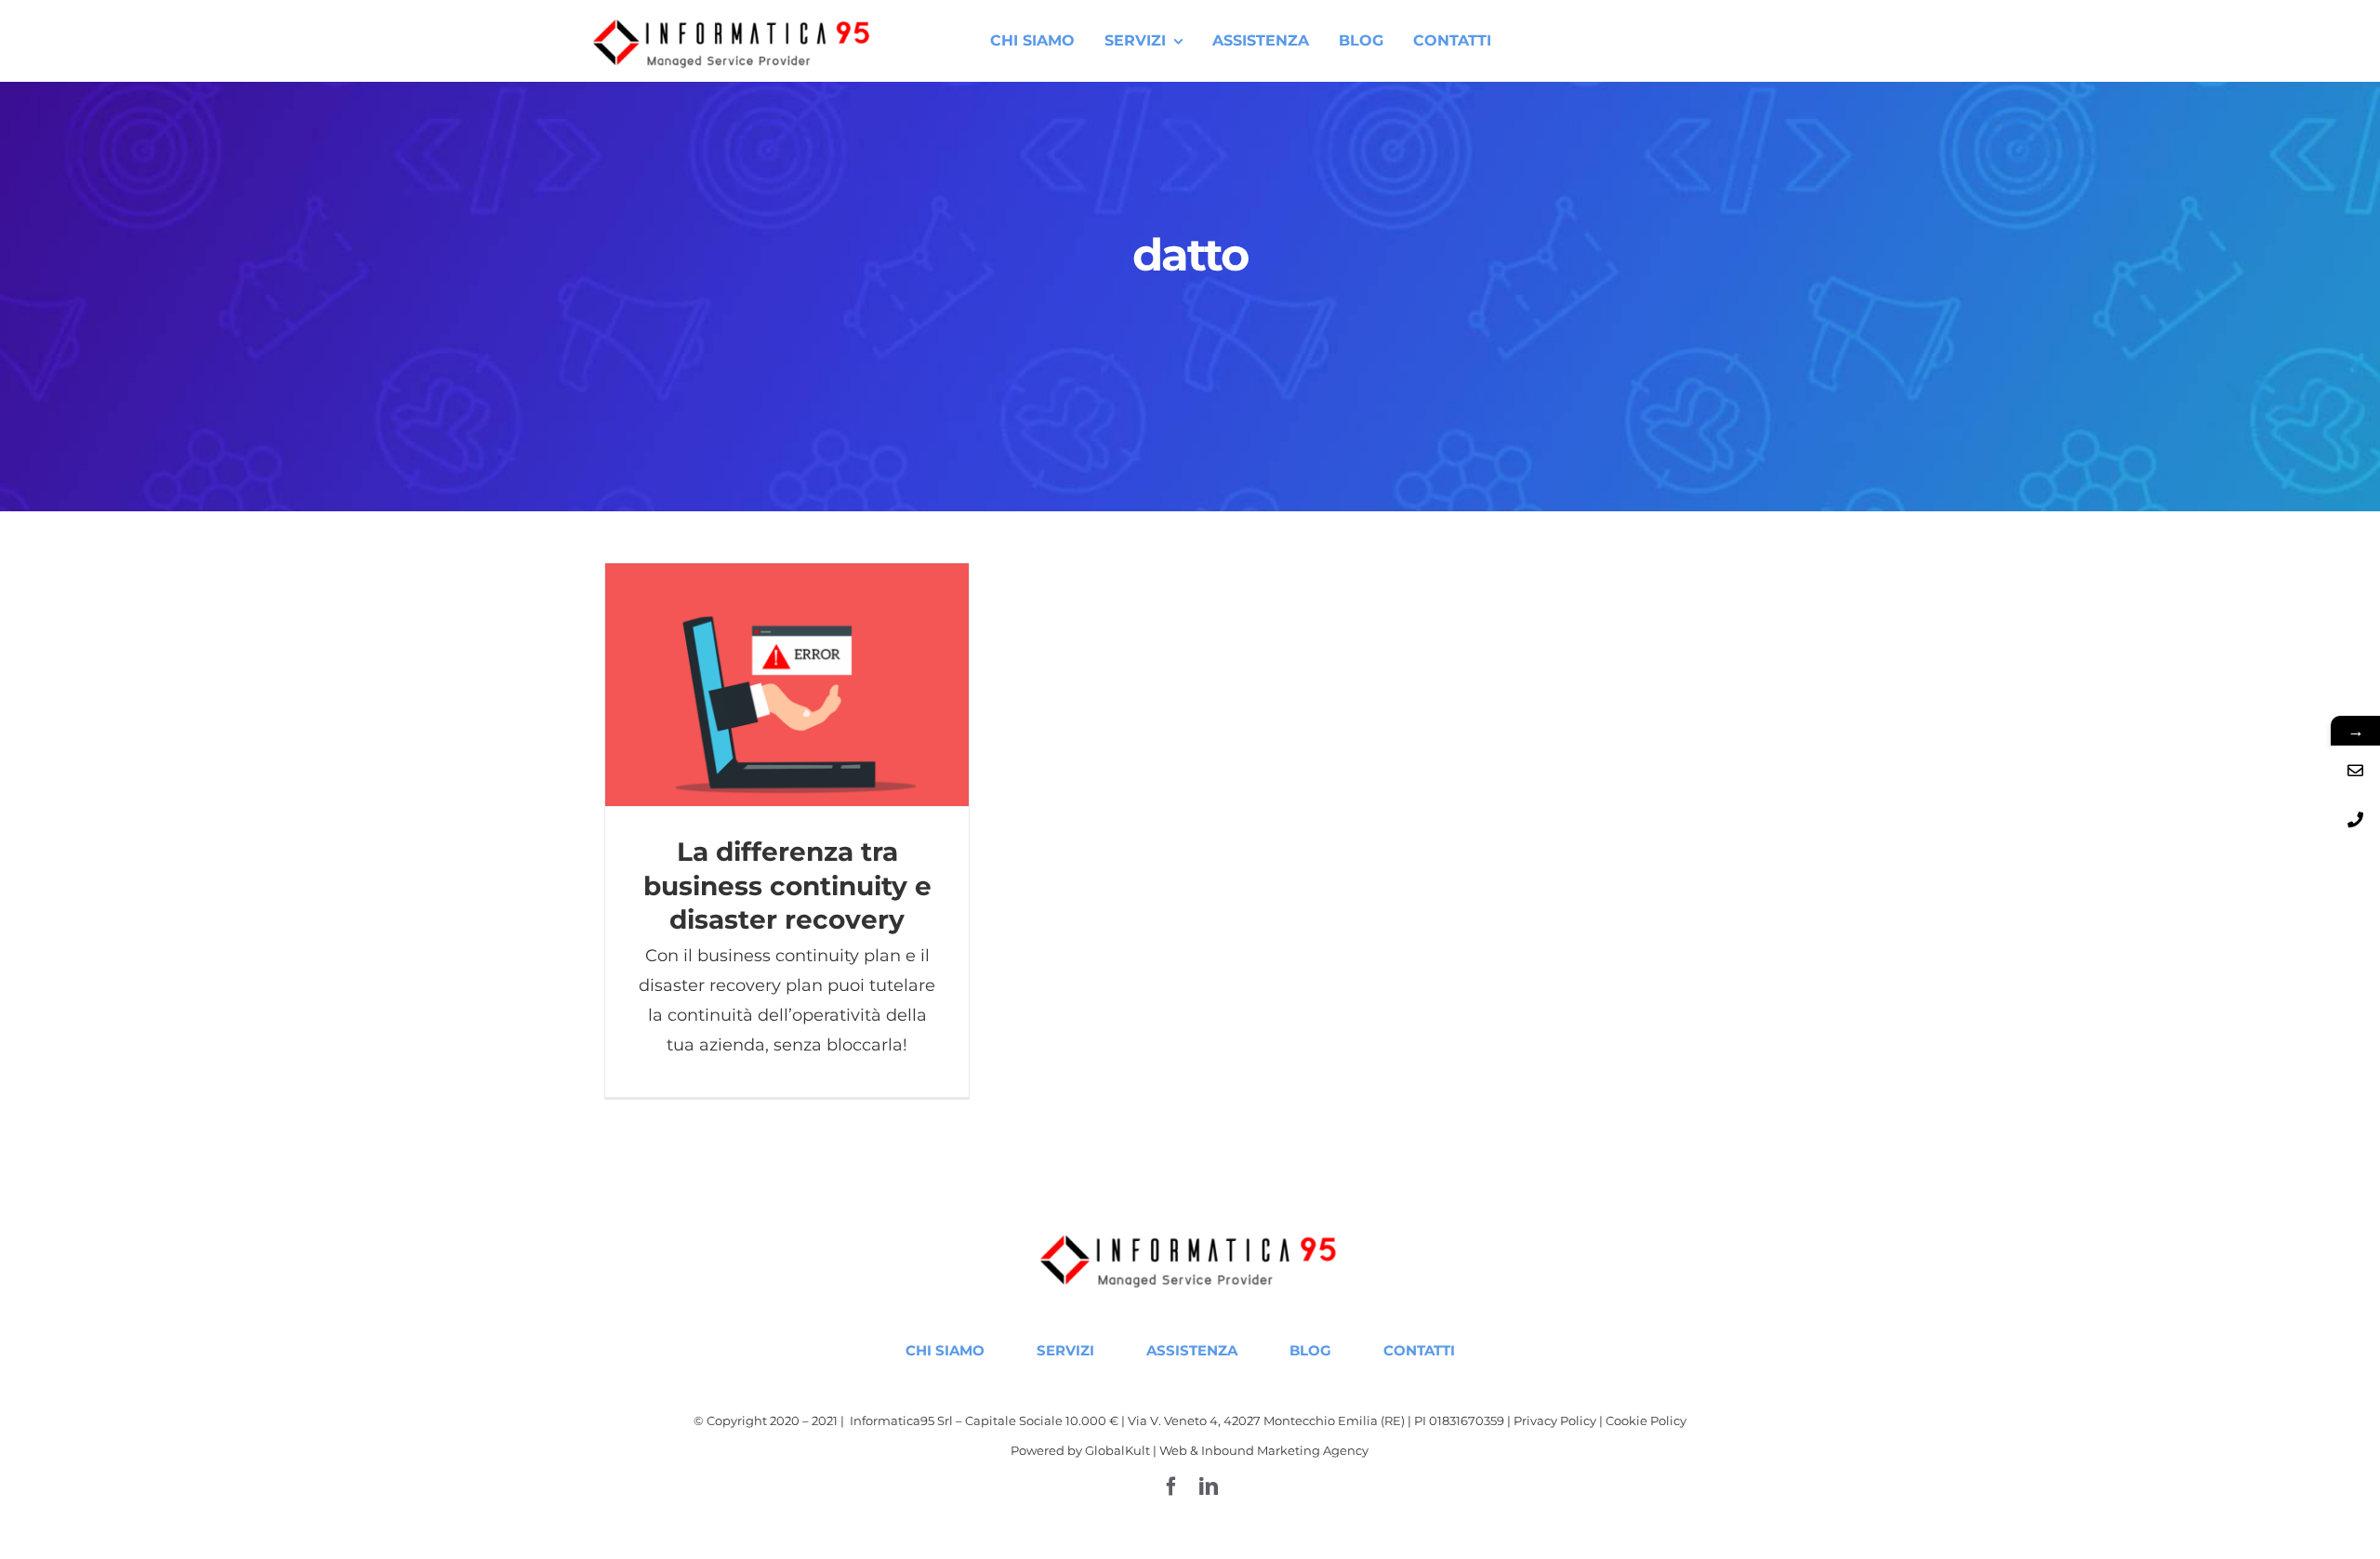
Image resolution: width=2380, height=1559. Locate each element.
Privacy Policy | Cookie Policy (1600, 1420)
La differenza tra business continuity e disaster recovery (787, 685)
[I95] (734, 21)
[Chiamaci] (2355, 819)
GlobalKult (1117, 1450)
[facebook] (1171, 1486)
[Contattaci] (2355, 770)
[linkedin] (1209, 1486)
